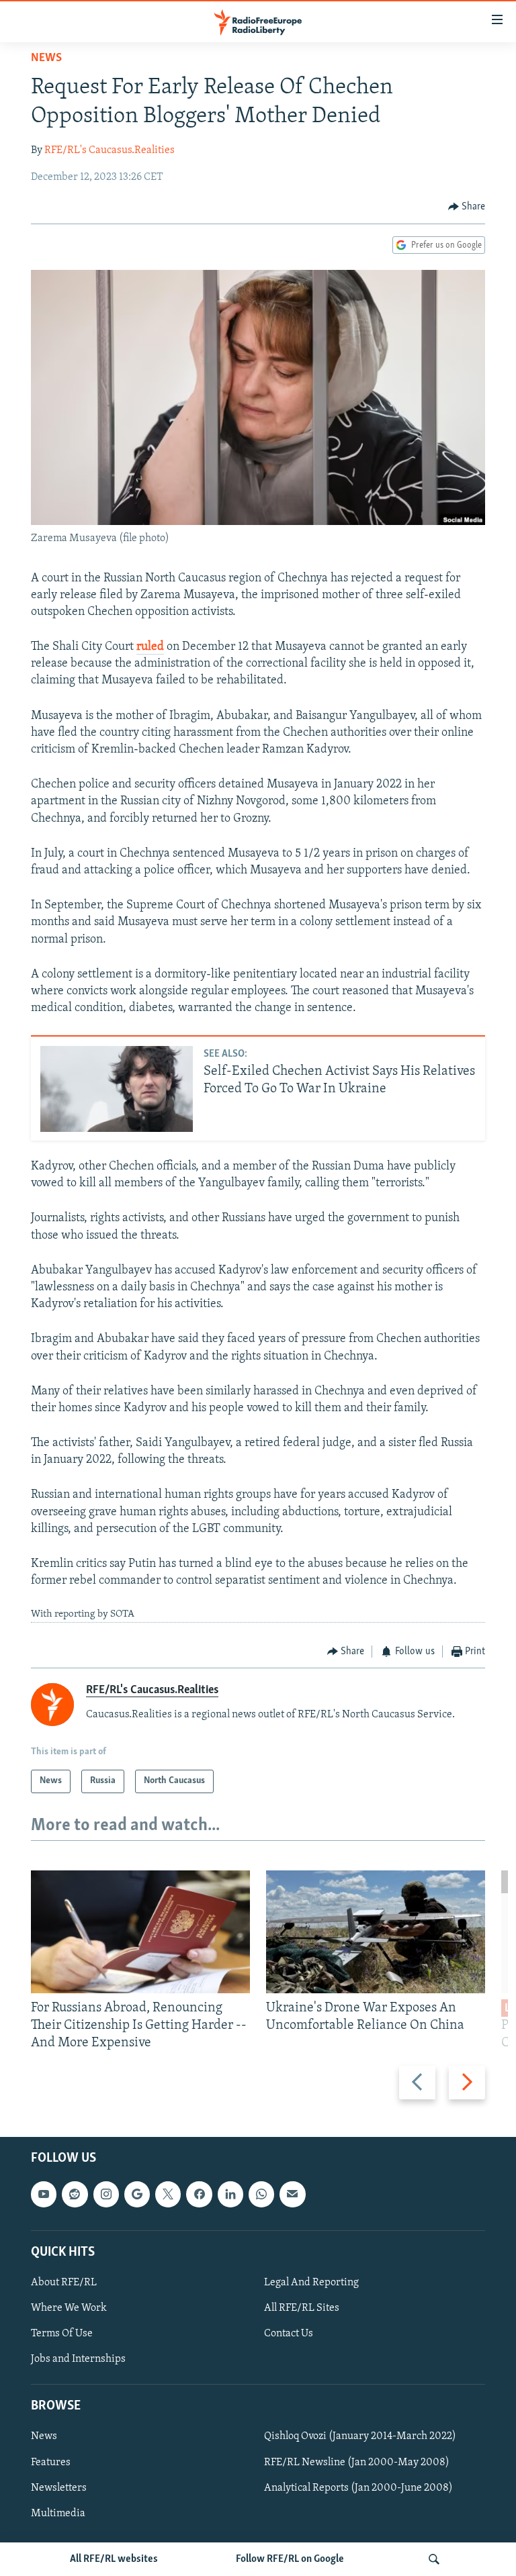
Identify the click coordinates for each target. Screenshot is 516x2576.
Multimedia (58, 2513)
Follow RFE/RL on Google (290, 2559)
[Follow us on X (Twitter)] (168, 2194)
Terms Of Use (62, 2334)
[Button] (467, 207)
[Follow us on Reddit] (75, 2194)
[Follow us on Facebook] (199, 2194)
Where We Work (69, 2308)
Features (51, 2462)
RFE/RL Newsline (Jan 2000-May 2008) (357, 2462)
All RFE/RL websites (114, 2559)
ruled (150, 647)
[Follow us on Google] (137, 2194)
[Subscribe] (292, 2194)
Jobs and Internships (78, 2359)
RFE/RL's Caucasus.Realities (110, 150)
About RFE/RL (64, 2283)
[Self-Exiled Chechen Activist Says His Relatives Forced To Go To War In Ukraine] (117, 1089)
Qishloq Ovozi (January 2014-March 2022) (360, 2436)
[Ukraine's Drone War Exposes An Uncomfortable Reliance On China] (376, 1932)
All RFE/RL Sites (302, 2308)
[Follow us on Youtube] (44, 2194)
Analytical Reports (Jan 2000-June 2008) (358, 2487)
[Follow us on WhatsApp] (261, 2194)
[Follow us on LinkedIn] (230, 2194)
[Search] (434, 2559)
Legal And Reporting (311, 2283)
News (46, 58)
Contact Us (289, 2334)
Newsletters (59, 2487)
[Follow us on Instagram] (106, 2194)
